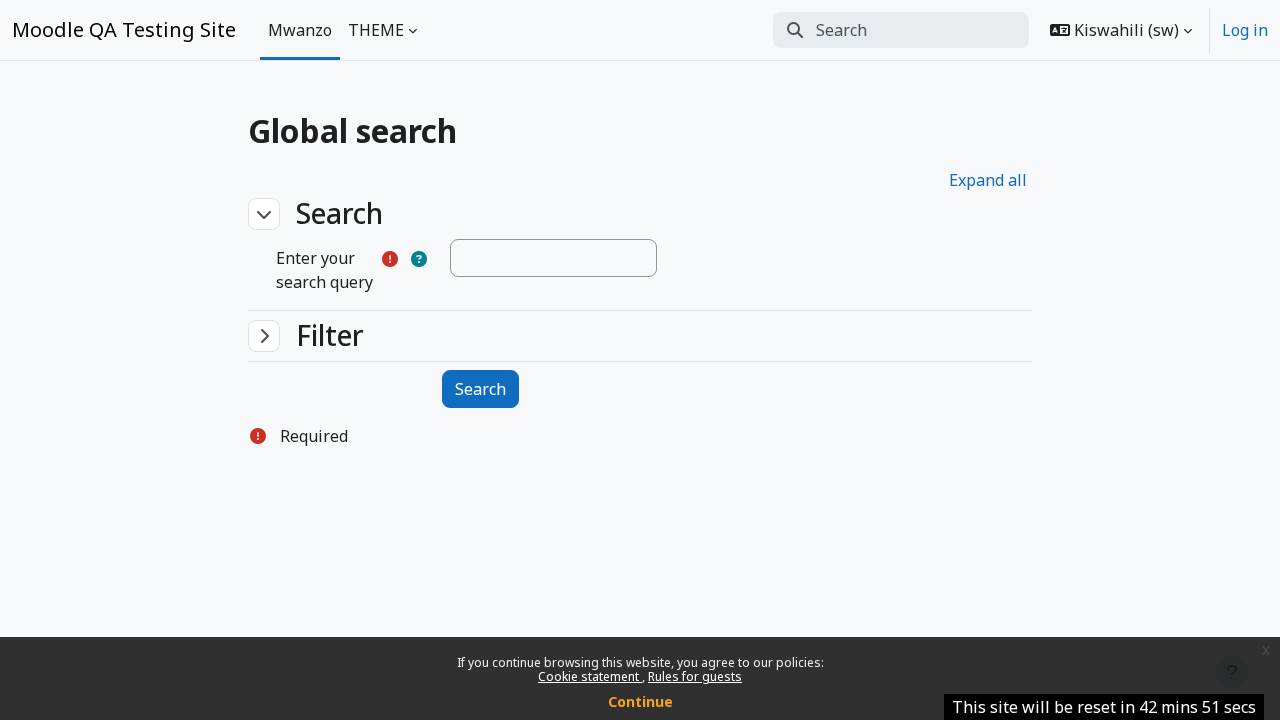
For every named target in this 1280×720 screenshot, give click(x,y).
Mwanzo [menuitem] (300, 30)
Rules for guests (695, 676)
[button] (1121, 30)
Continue (640, 701)
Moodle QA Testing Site (124, 29)
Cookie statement (590, 676)
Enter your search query (324, 270)
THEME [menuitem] (376, 30)
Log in (1245, 30)
